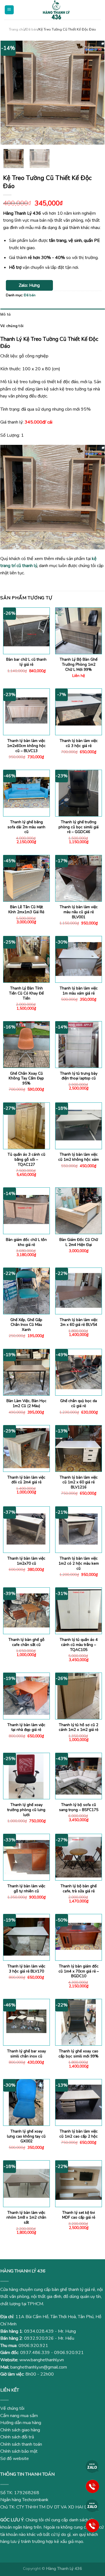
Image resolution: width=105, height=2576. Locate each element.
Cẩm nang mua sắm (19, 2416)
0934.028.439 (39, 2331)
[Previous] (10, 93)
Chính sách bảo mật (19, 2451)
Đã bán (32, 29)
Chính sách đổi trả (17, 2437)
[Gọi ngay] (92, 2486)
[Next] (95, 93)
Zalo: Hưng (29, 285)
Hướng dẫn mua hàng (21, 2423)
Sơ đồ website (15, 2459)
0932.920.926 (39, 2338)
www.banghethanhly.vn (42, 2360)
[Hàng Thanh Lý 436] (56, 10)
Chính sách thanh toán (21, 2444)
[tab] (53, 314)
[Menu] (9, 10)
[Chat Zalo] (92, 2466)
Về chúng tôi (12, 326)
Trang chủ (17, 29)
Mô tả (5, 314)
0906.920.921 (33, 2346)
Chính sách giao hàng (20, 2430)
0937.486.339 (35, 2353)
